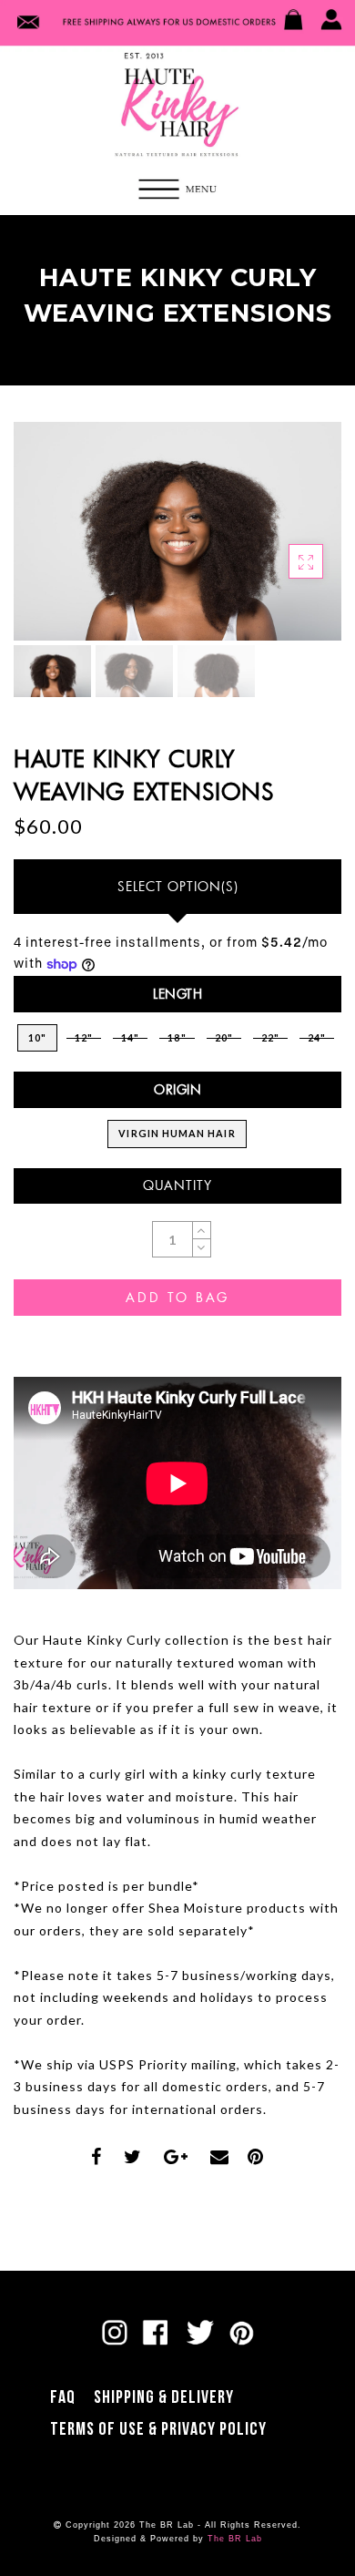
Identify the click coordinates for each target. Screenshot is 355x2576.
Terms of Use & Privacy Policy (158, 2429)
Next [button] (285, 542)
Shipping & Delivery (164, 2397)
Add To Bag (177, 1297)
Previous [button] (47, 543)
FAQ (63, 2397)
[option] (177, 531)
